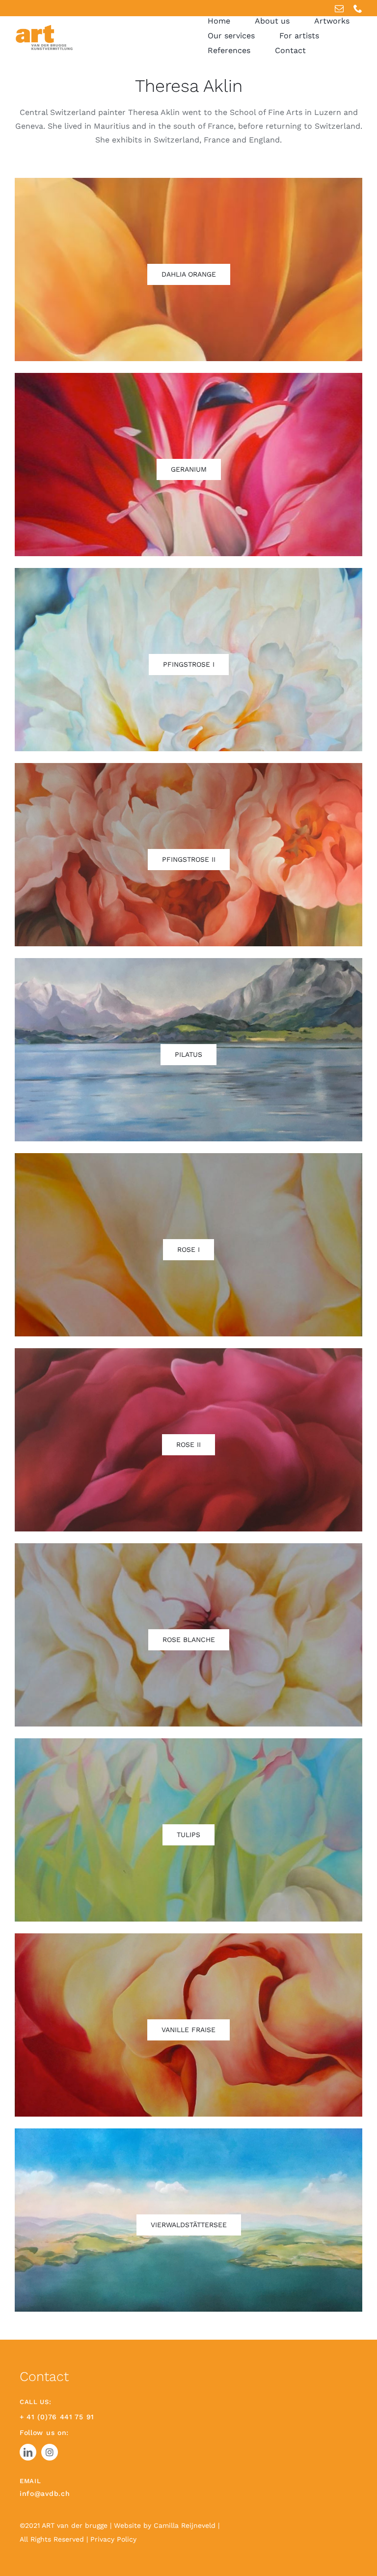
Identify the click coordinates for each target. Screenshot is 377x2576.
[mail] (339, 8)
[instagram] (50, 2452)
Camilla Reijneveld (186, 2525)
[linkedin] (28, 2452)
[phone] (358, 8)
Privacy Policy (113, 2539)
